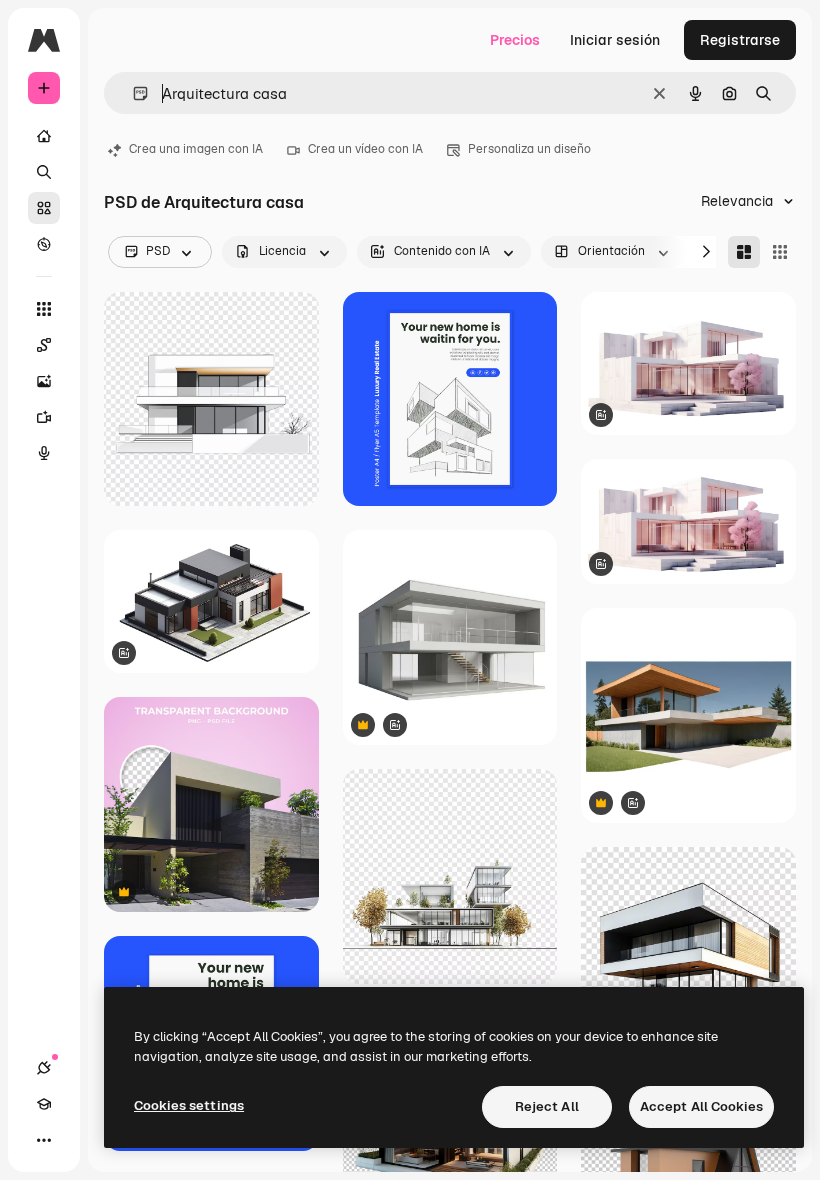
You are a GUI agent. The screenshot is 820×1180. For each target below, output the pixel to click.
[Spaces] (44, 345)
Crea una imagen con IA (196, 149)
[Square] (780, 252)
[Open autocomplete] (132, 93)
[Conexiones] (44, 1068)
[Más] (44, 1140)
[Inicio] (44, 136)
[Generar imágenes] (44, 381)
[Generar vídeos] (44, 417)
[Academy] (44, 1104)
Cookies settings (189, 1105)
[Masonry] (744, 252)
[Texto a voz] (44, 453)
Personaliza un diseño (529, 149)
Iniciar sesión (615, 40)
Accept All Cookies (701, 1106)
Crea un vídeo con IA (365, 149)
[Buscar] (44, 172)
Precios (515, 40)
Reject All (547, 1106)
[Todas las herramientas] (44, 309)
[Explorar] (44, 244)
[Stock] (44, 208)
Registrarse (740, 40)
